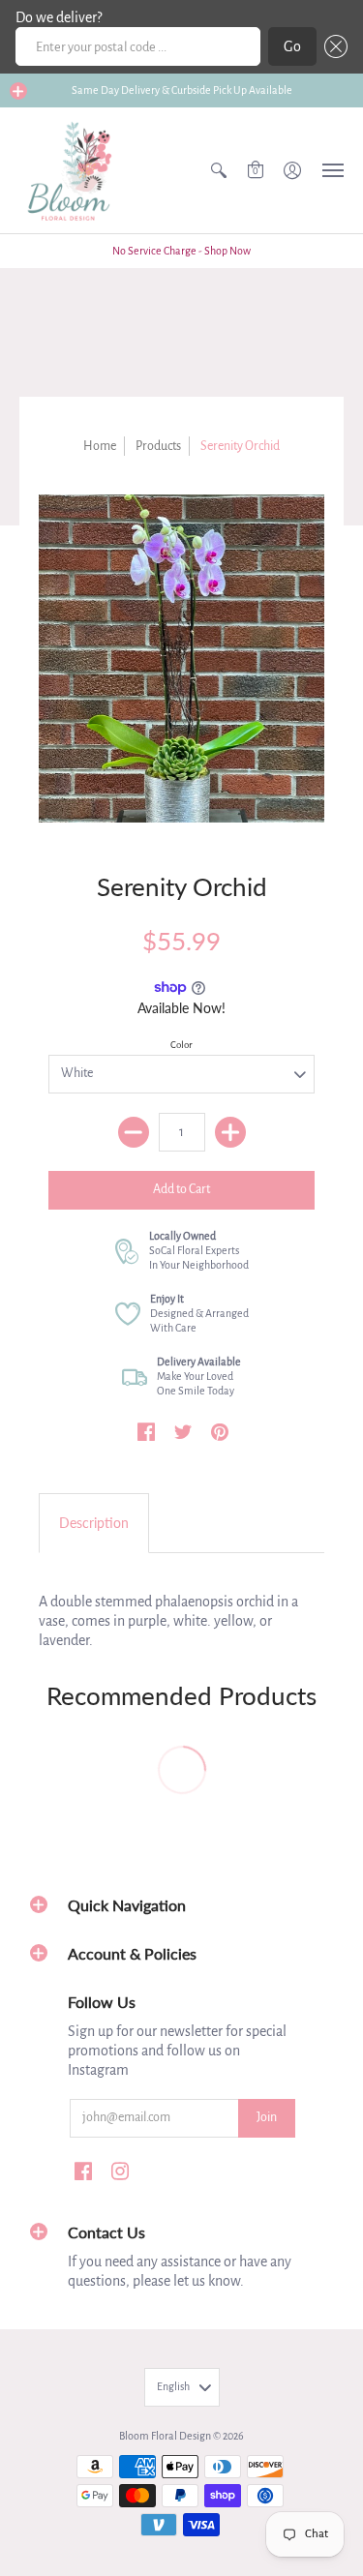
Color (181, 1045)
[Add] (230, 1132)
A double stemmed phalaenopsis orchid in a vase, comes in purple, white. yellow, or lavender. (168, 1621)
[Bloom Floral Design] (73, 170)
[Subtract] (134, 1132)
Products (158, 446)
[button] (332, 46)
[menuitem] (219, 170)
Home (100, 446)
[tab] (94, 1523)
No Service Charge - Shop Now (181, 251)
